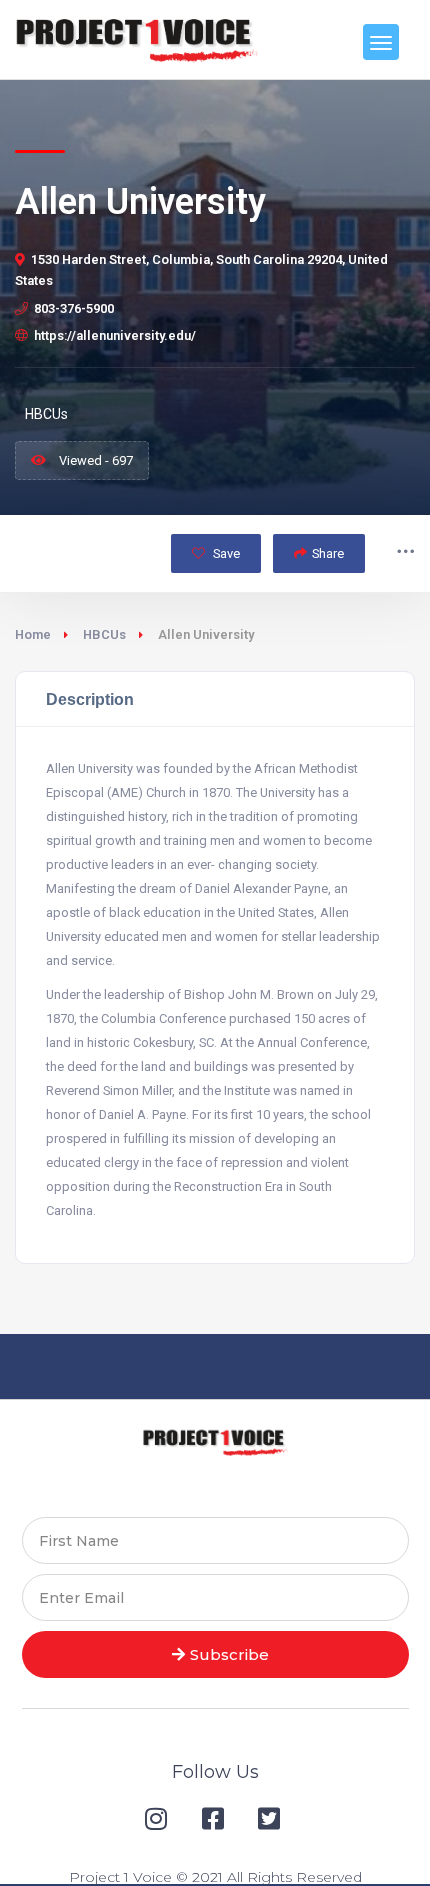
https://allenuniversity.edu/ (115, 335)
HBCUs (104, 634)
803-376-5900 (74, 308)
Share (328, 553)
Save (225, 553)
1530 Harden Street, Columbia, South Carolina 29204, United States (201, 270)
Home (33, 634)
